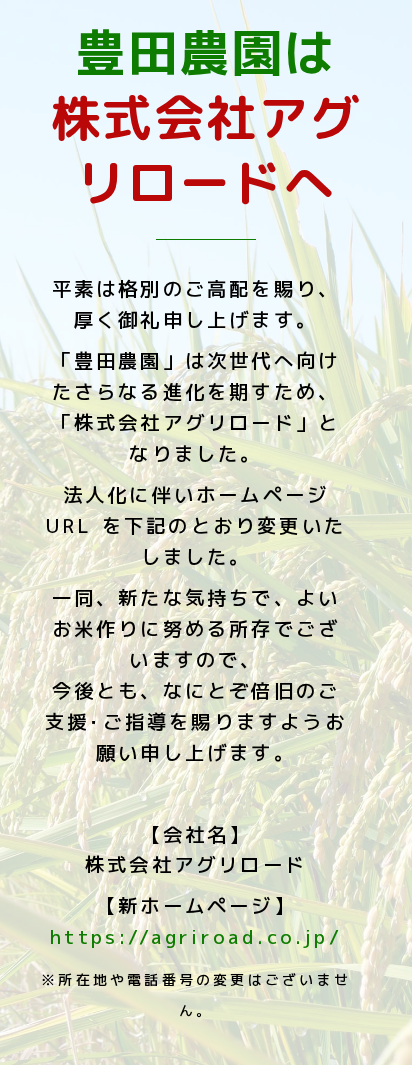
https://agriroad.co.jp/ (196, 936)
